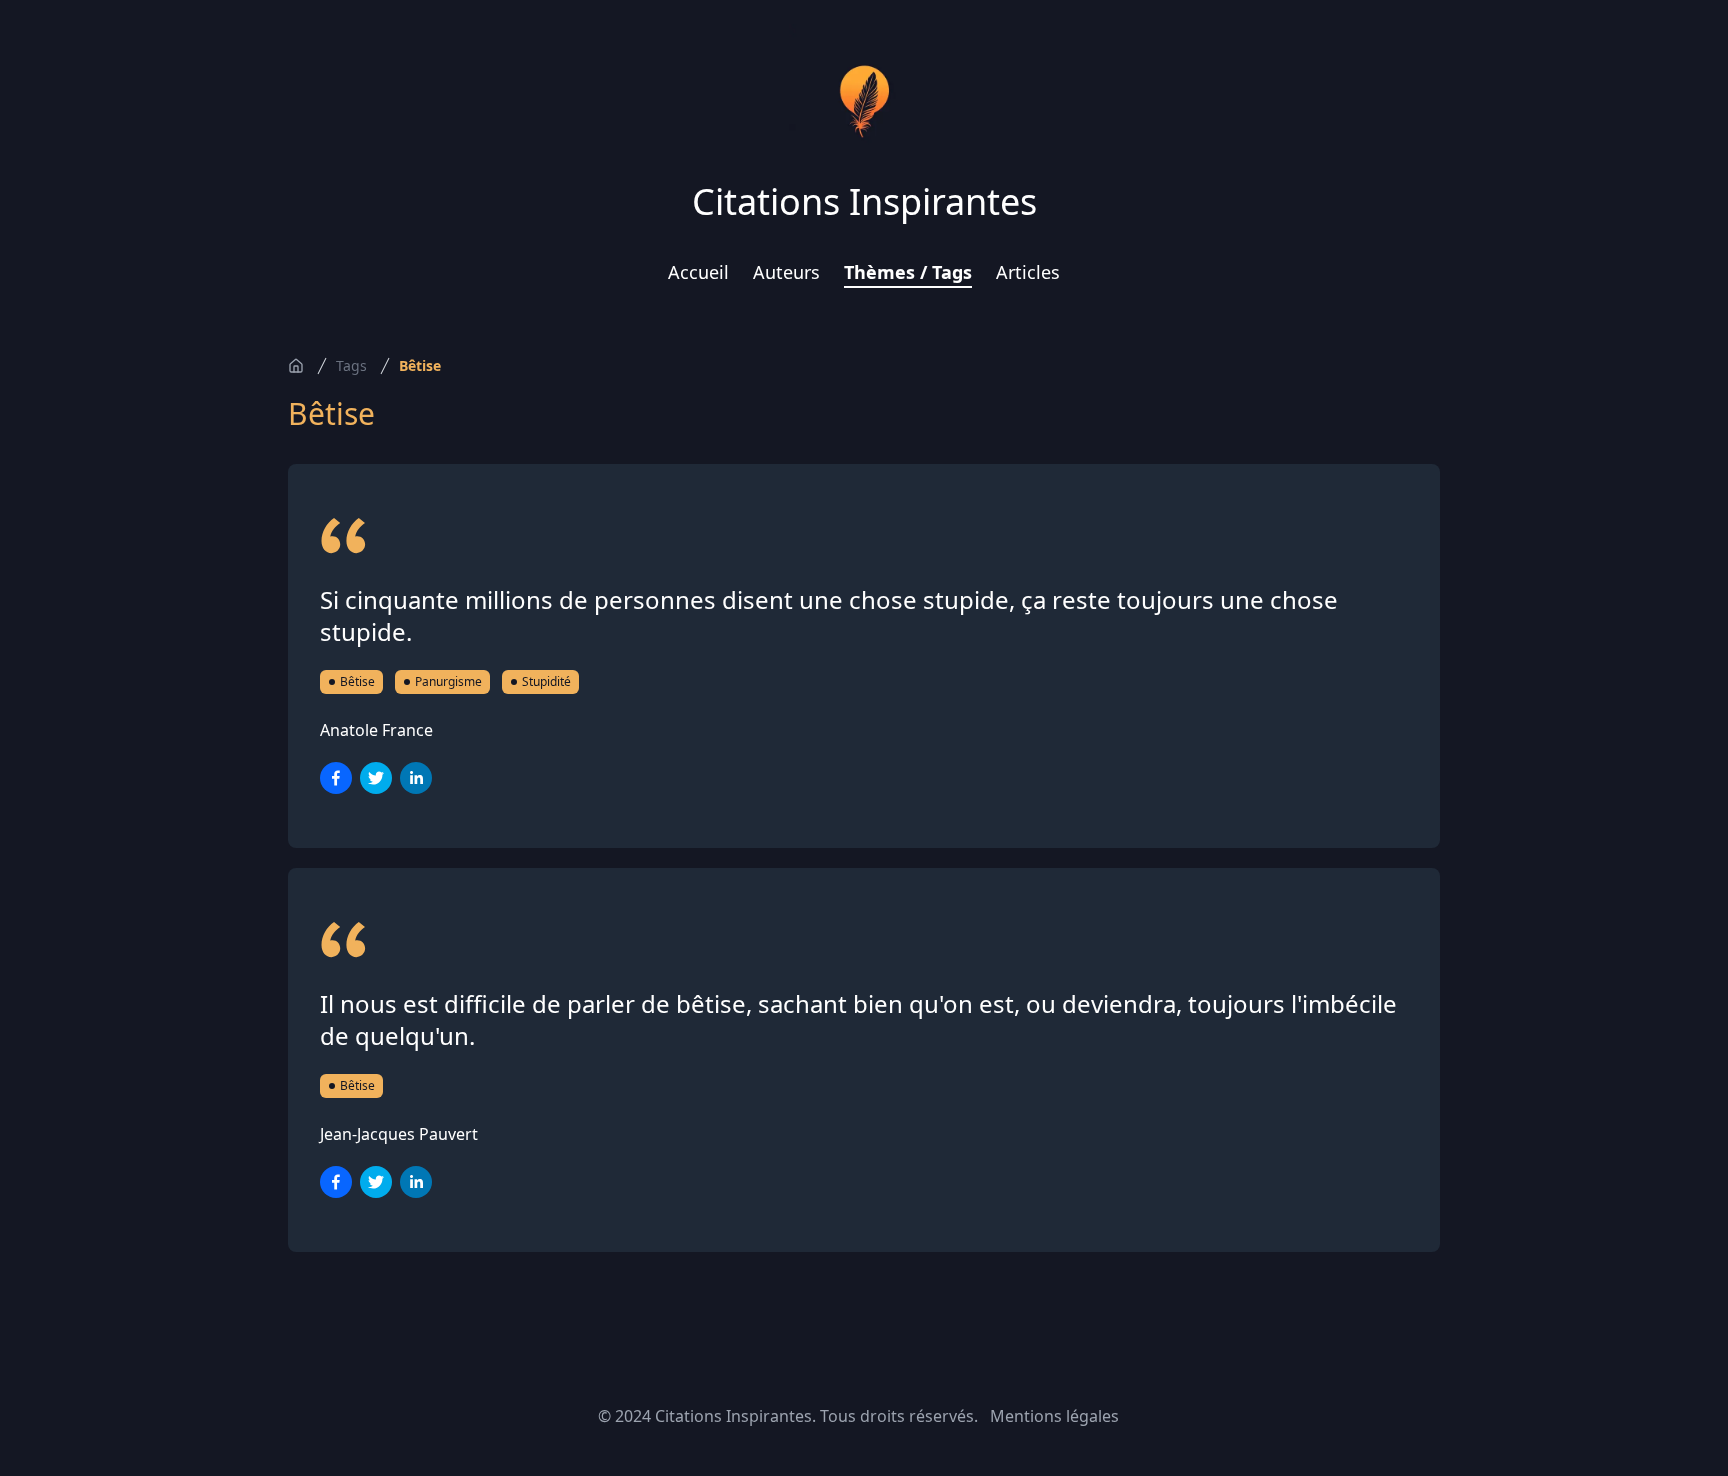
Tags (351, 365)
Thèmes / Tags (908, 272)
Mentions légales (1054, 1416)
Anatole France (376, 730)
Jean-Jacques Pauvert (399, 1134)
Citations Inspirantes (864, 201)
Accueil (698, 272)
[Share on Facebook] (336, 778)
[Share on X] (376, 778)
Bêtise (420, 365)
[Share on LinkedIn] (416, 778)
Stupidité (546, 681)
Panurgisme (448, 681)
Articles (1028, 272)
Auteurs (786, 272)
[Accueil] (296, 366)
